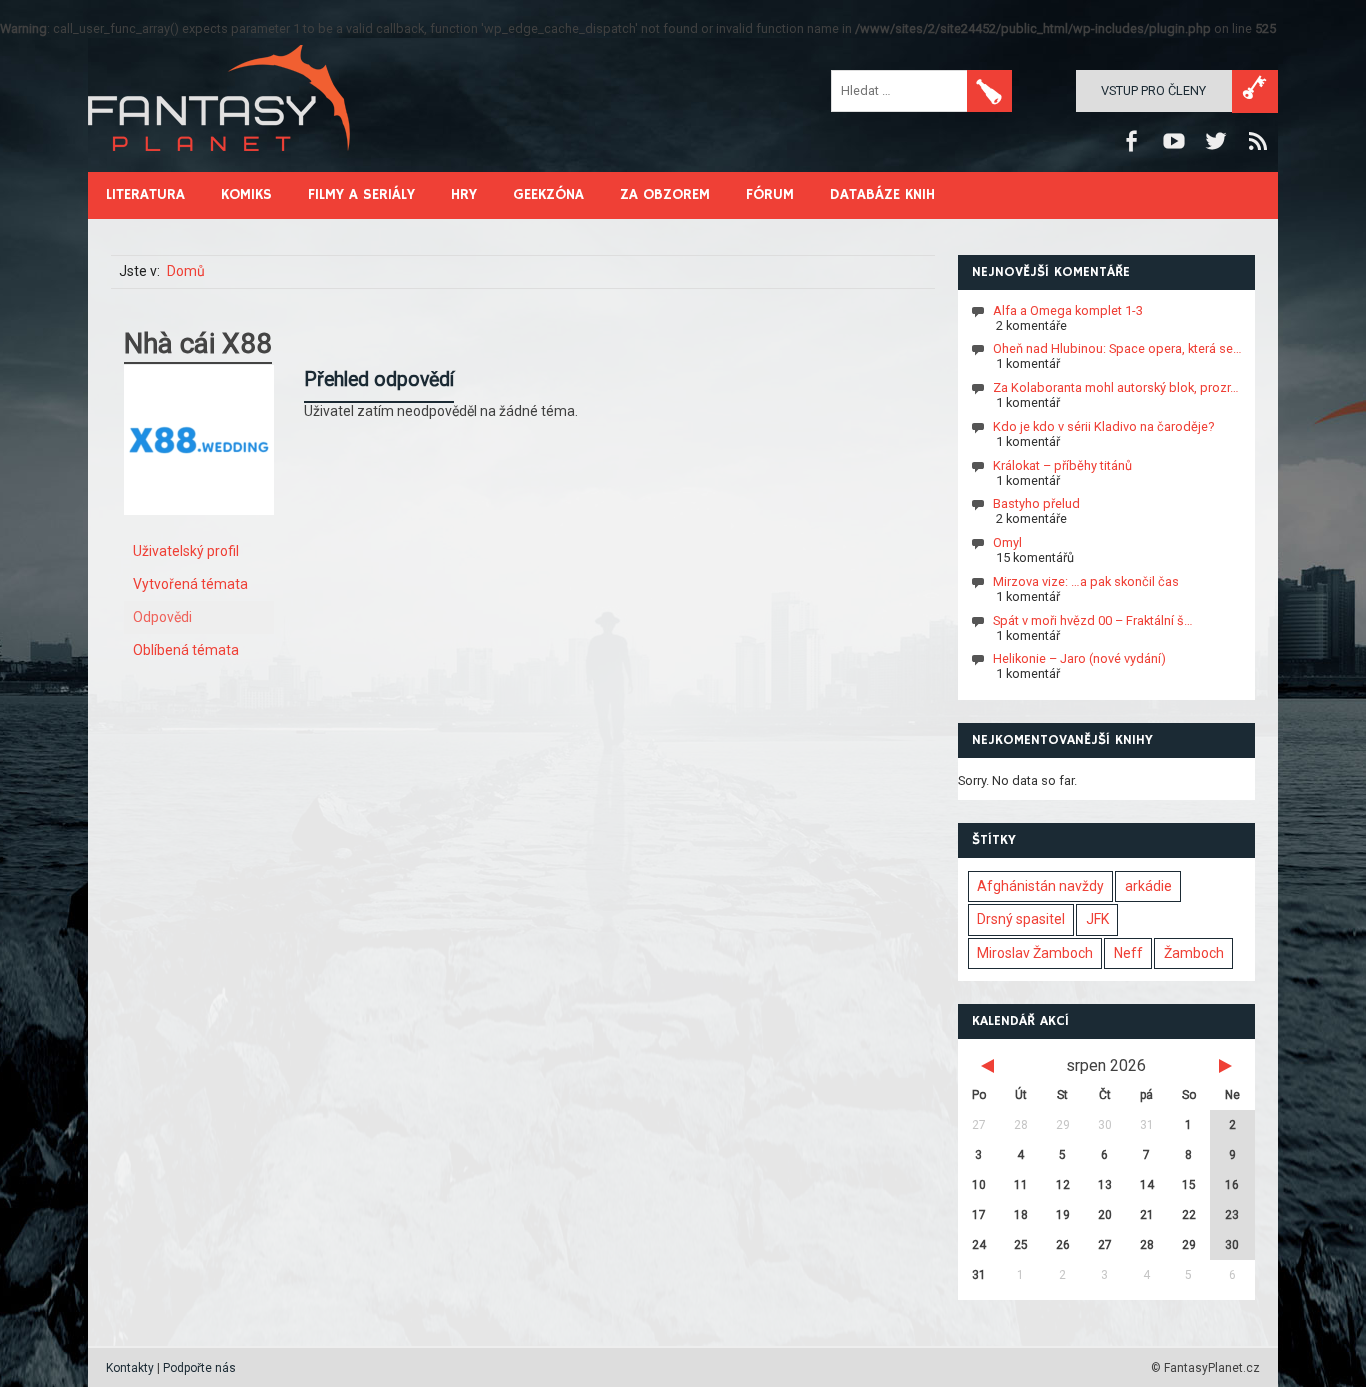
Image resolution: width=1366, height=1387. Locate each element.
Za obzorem (665, 194)
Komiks (246, 194)
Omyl (1007, 542)
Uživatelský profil (186, 551)
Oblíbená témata (186, 650)
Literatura (145, 194)
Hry (464, 194)
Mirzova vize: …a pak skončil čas (1086, 581)
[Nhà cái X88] (199, 530)
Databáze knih (882, 194)
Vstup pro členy (1153, 90)
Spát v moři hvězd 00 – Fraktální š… (1093, 619)
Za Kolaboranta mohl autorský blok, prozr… (1116, 387)
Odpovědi (162, 617)
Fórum (770, 194)
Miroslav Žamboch (1035, 953)
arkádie (1148, 886)
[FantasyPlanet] (220, 167)
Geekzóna (548, 194)
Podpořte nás (199, 1368)
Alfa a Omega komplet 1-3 (1068, 309)
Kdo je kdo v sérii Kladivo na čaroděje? (1103, 426)
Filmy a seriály (361, 194)
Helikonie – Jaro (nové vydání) (1079, 658)
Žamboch (1194, 953)
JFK (1097, 919)
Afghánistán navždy (1040, 886)
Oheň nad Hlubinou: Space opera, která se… (1117, 348)
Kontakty (130, 1368)
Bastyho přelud (1036, 503)
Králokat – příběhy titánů (1062, 464)
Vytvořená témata (190, 584)
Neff (1128, 953)
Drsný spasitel (1021, 919)
